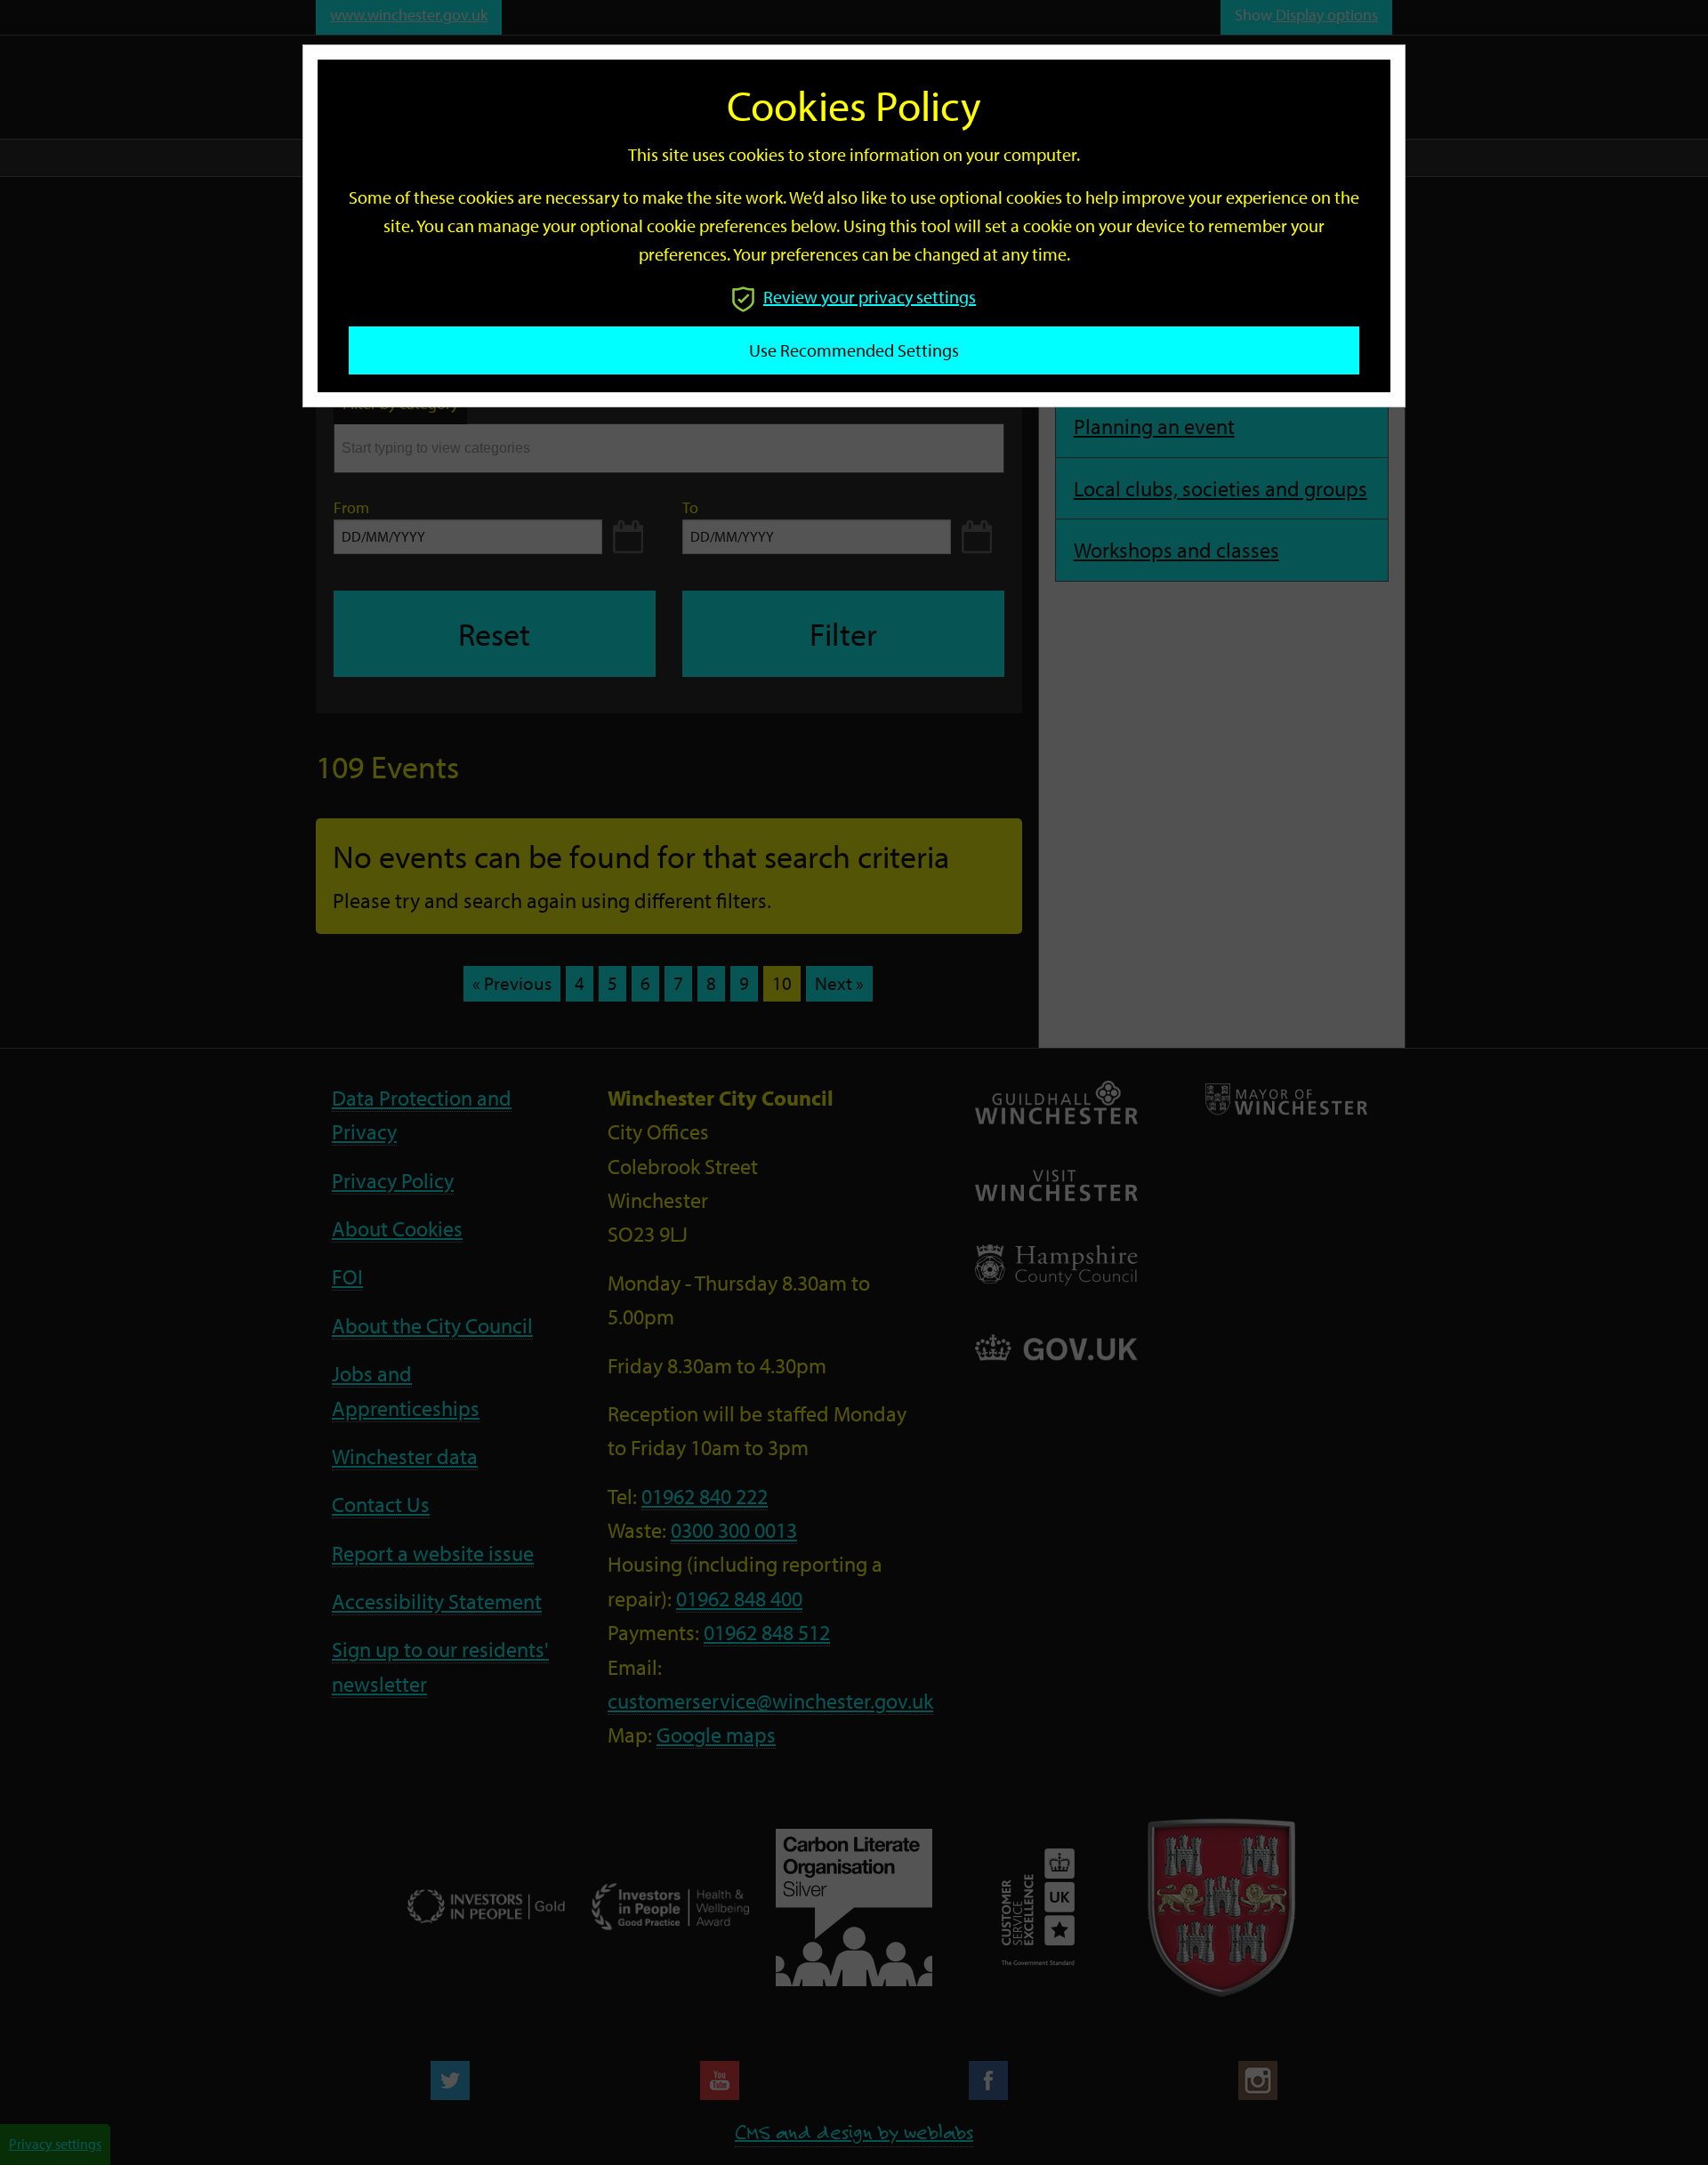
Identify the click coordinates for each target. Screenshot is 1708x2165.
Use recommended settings (854, 350)
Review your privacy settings (870, 297)
